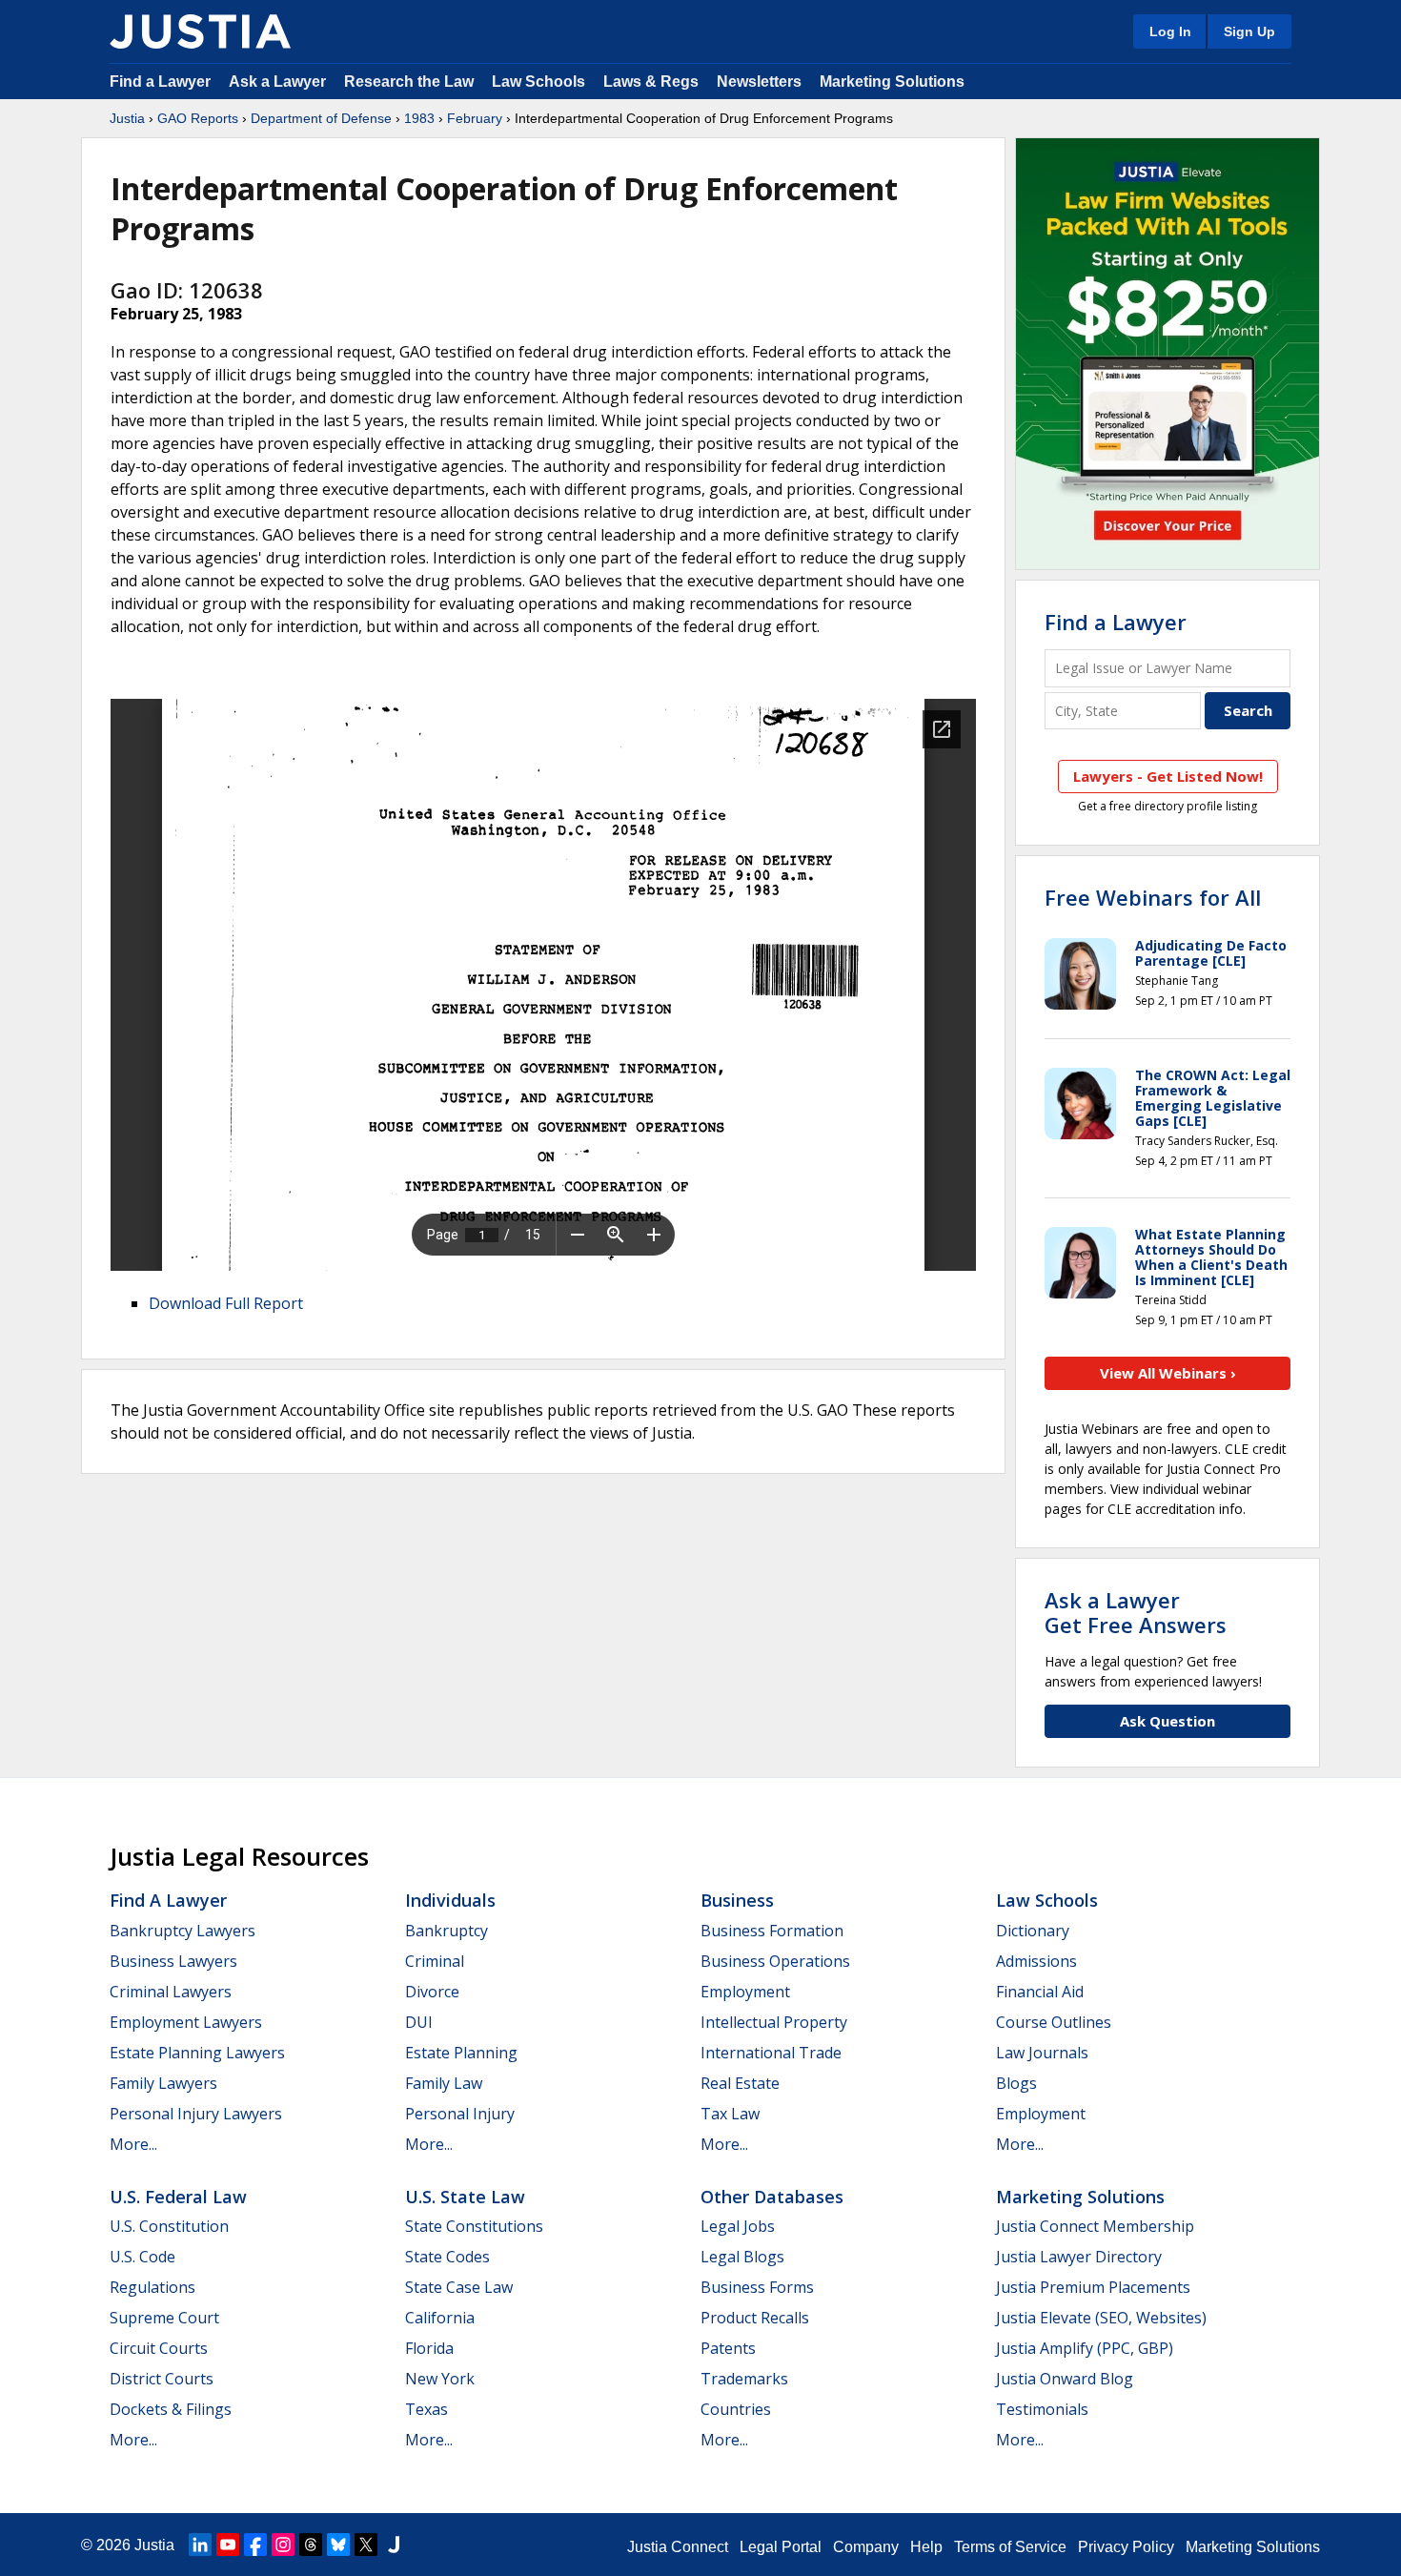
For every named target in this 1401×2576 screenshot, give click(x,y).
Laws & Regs (651, 82)
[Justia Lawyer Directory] (394, 2545)
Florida (429, 2348)
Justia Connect (678, 2547)
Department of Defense (321, 118)
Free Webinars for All (1153, 897)
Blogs (1016, 2083)
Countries (736, 2409)
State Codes (447, 2257)
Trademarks (744, 2379)
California (440, 2318)
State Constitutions (474, 2226)
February (475, 118)
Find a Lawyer (160, 82)
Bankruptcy (447, 1931)
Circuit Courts (159, 2348)
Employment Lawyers (186, 2022)
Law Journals (1042, 2053)
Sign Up (1249, 31)
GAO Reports (198, 118)
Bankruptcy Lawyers (183, 1931)
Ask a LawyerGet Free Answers (1136, 1612)
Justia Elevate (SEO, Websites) (1101, 2318)
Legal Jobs (738, 2226)
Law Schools (538, 82)
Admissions (1036, 1961)
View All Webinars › (1168, 1373)
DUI (419, 2022)
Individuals (450, 1900)
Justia (127, 118)
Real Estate (740, 2083)
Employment (745, 1992)
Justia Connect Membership (1095, 2226)
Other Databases (772, 2197)
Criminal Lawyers (171, 1992)
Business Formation (772, 1931)
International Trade (771, 2053)
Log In (1170, 31)
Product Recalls (755, 2318)
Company (866, 2547)
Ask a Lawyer (279, 82)
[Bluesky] (338, 2545)
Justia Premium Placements (1093, 2287)
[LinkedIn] (200, 2545)
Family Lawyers (163, 2083)
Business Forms (757, 2287)
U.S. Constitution (169, 2226)
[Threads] (311, 2545)
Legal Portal (781, 2547)
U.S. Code (142, 2257)
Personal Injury (460, 2114)
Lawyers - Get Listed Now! (1168, 776)
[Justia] (200, 31)
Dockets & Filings (171, 2409)
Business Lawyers (173, 1961)
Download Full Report (226, 1303)
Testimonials (1042, 2409)
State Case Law (459, 2287)
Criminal (435, 1961)
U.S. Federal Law (178, 2197)
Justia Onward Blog (1065, 2379)
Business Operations (775, 1961)
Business (737, 1900)
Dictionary (1033, 1931)
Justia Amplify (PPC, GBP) (1085, 2348)
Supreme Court (164, 2318)
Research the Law (409, 82)
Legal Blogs (742, 2257)
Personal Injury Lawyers (196, 2114)
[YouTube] (228, 2545)
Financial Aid (1040, 1992)
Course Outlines (1054, 2022)
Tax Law (730, 2114)
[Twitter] (366, 2545)
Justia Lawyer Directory (1079, 2257)
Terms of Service (1010, 2547)
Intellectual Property (774, 2022)
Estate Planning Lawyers (197, 2053)
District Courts (162, 2379)
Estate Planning (461, 2053)
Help (926, 2547)
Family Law (444, 2083)
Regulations (152, 2287)
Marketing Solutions (892, 82)
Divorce (432, 1992)
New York (440, 2379)
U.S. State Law (465, 2197)
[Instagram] (283, 2545)
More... (133, 2144)
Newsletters (759, 82)
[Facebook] (255, 2545)
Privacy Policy (1126, 2547)
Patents (728, 2348)
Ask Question (1167, 1721)
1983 (419, 118)
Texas (426, 2409)
